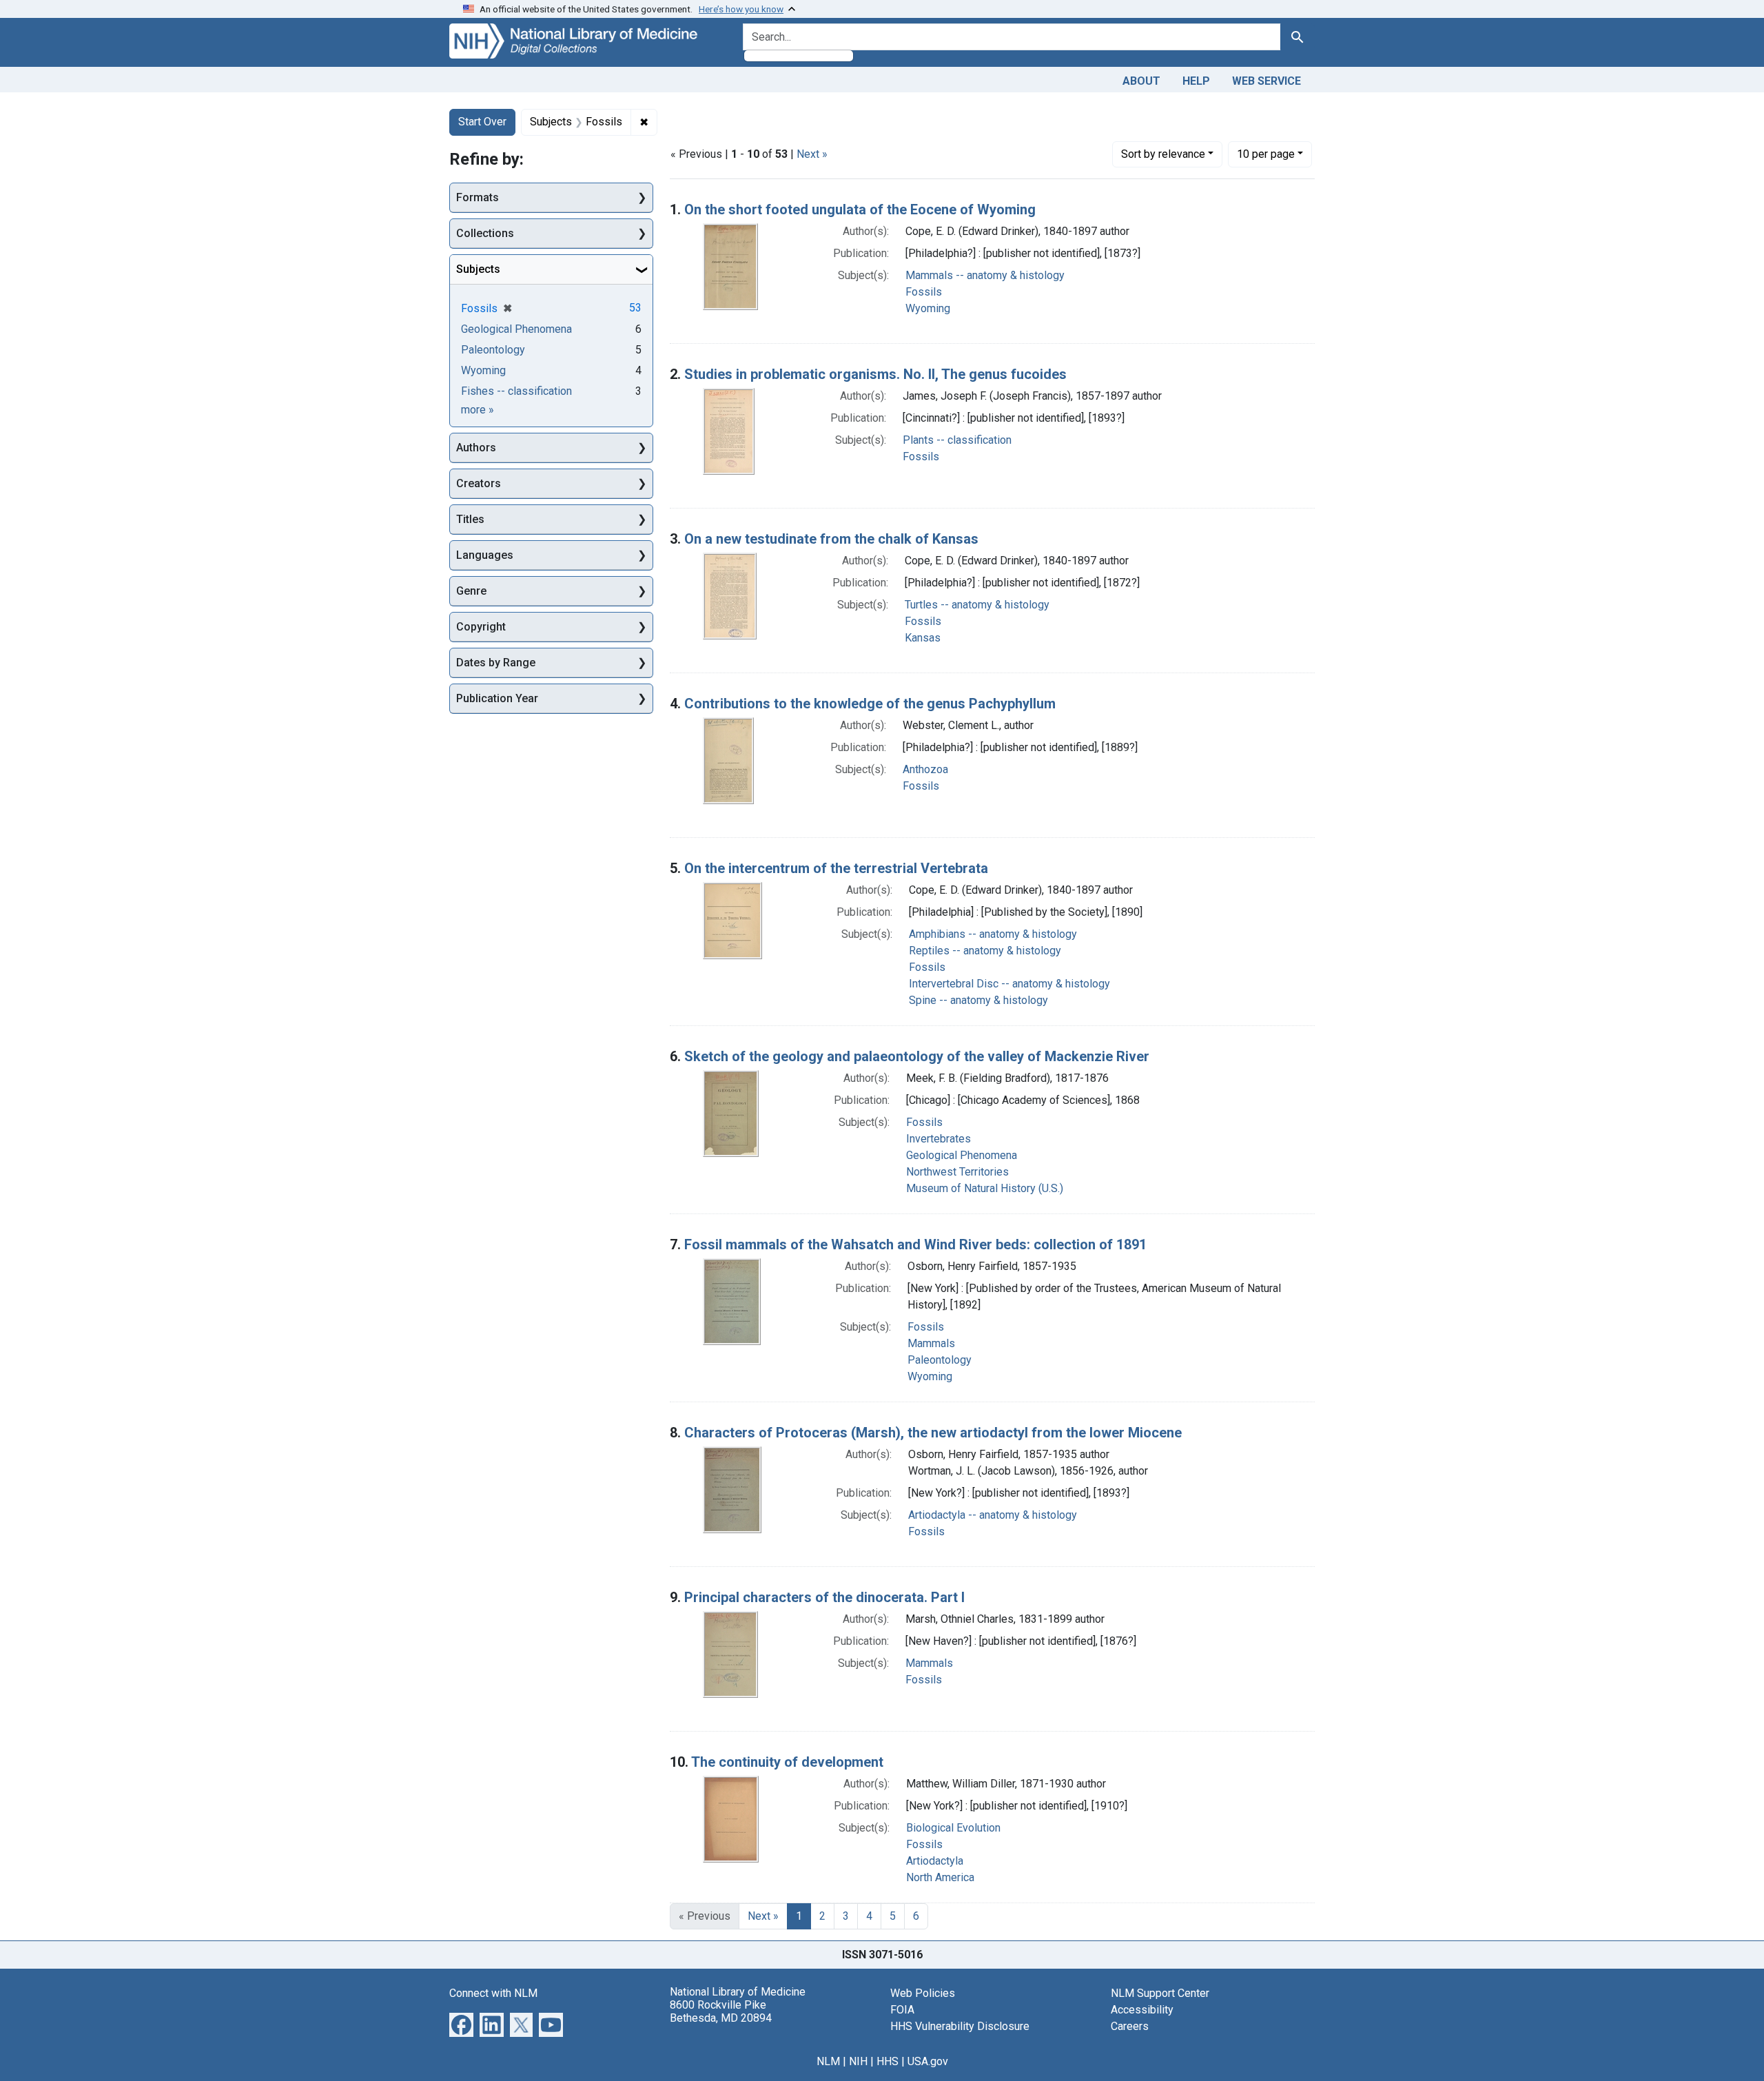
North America (940, 1877)
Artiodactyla (935, 1861)
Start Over (482, 122)
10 (1266, 154)
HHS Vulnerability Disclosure (960, 2026)
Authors (476, 448)
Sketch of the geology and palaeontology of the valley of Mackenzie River (917, 1056)
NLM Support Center (1160, 1993)
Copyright (481, 627)
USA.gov (928, 2061)
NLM (828, 2061)
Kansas (923, 638)
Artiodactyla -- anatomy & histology (993, 1515)
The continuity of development (787, 1762)
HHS (888, 2061)
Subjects (478, 269)
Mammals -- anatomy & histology (985, 275)
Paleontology (940, 1360)
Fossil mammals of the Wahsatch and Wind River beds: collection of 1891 (915, 1244)
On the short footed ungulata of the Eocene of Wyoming (860, 209)
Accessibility (1142, 2010)
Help (1196, 81)
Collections (485, 233)
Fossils (924, 292)
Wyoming (928, 308)
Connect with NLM (493, 1993)
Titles (470, 519)
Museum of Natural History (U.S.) (985, 1188)
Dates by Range (496, 663)
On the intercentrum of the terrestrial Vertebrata (836, 868)
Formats (478, 197)
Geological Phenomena (962, 1155)
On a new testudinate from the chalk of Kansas (831, 539)
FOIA (902, 2010)
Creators (479, 483)
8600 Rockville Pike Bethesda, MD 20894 (721, 2011)
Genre (471, 591)
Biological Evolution (953, 1828)
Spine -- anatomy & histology (978, 1000)
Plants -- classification (957, 440)
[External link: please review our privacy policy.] (461, 2023)
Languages (485, 555)
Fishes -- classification (516, 391)
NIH (858, 2061)
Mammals (931, 1343)
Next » (812, 154)
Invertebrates (939, 1139)
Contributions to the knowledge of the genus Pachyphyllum (870, 704)
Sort (1163, 154)
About (1141, 81)
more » (478, 410)
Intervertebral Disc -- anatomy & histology (1009, 984)
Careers (1130, 2026)
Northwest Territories (957, 1172)
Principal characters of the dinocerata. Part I (824, 1597)
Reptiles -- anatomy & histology (985, 951)
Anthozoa (925, 769)
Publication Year (497, 698)
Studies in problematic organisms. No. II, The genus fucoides (875, 374)
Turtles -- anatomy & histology (977, 605)
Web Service (1266, 81)
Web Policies (923, 1993)
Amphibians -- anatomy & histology (993, 934)
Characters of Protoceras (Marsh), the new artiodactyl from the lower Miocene (933, 1433)
